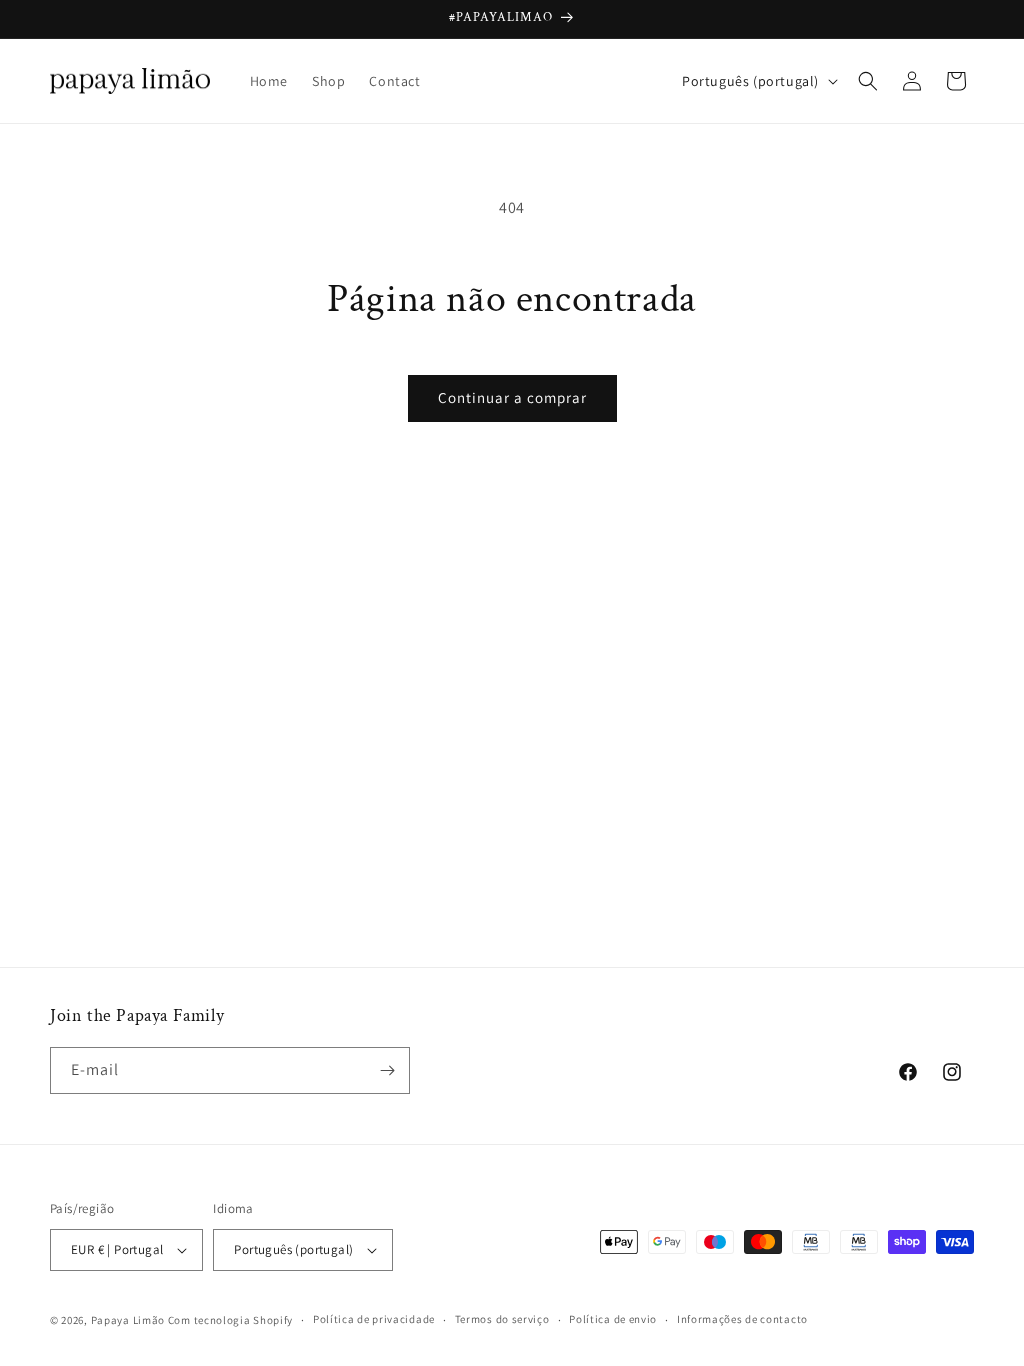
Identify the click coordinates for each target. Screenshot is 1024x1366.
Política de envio (613, 1319)
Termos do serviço (502, 1319)
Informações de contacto (742, 1319)
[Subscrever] (387, 1070)
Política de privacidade (374, 1319)
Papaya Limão (128, 1320)
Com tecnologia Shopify (230, 1320)
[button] (868, 81)
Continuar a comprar (512, 397)
